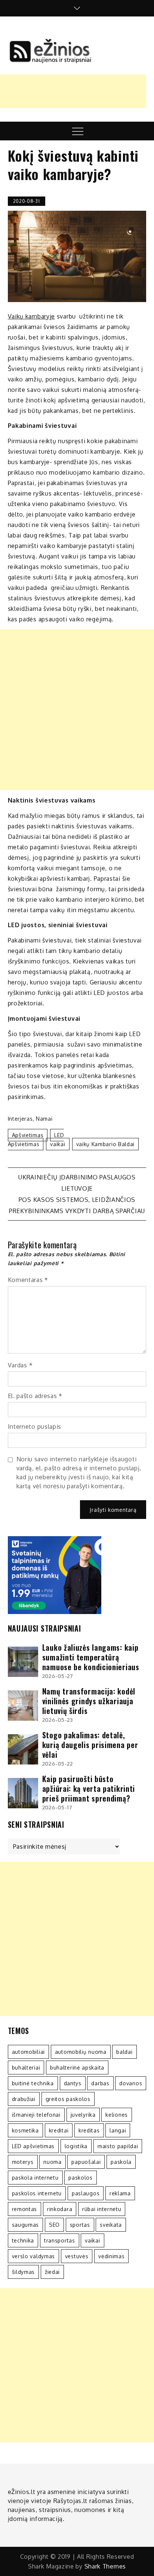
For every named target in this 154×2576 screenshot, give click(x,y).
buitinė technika (33, 2083)
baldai (124, 2052)
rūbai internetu (102, 2209)
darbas (100, 2083)
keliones (117, 2115)
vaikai (58, 1144)
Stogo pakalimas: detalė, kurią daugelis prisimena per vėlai (90, 1745)
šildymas (24, 2272)
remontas (25, 2209)
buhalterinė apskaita (77, 2068)
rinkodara (60, 2209)
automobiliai (28, 2052)
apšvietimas (28, 1135)
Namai (44, 1119)
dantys (73, 2083)
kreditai (59, 2130)
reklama (120, 2193)
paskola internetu (35, 2178)
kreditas (89, 2130)
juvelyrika (83, 2115)
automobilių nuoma (81, 2052)
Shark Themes (105, 2566)
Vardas (20, 1365)
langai (118, 2130)
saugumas (26, 2225)
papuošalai (86, 2162)
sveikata (111, 2225)
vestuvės (77, 2256)
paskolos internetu (37, 2193)
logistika (76, 2146)
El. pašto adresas (35, 1396)
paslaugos (86, 2193)
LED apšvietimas (36, 1140)
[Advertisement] (77, 710)
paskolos (81, 2178)
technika (23, 2240)
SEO (54, 2225)
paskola (121, 2162)
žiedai (52, 2272)
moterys (23, 2162)
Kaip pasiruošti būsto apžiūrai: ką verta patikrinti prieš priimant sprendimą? (89, 1788)
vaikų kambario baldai (106, 1144)
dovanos (131, 2083)
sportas (80, 2225)
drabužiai (24, 2099)
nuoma (53, 2162)
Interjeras (20, 1119)
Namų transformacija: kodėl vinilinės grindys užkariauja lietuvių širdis (89, 1701)
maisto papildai (118, 2146)
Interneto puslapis (35, 1426)
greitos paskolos (68, 2099)
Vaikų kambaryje (32, 316)
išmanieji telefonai (36, 2115)
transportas (60, 2240)
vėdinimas (111, 2256)
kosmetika (25, 2130)
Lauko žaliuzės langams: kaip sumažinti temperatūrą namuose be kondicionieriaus (91, 1657)
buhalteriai (26, 2068)
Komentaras (28, 1280)
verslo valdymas (34, 2256)
